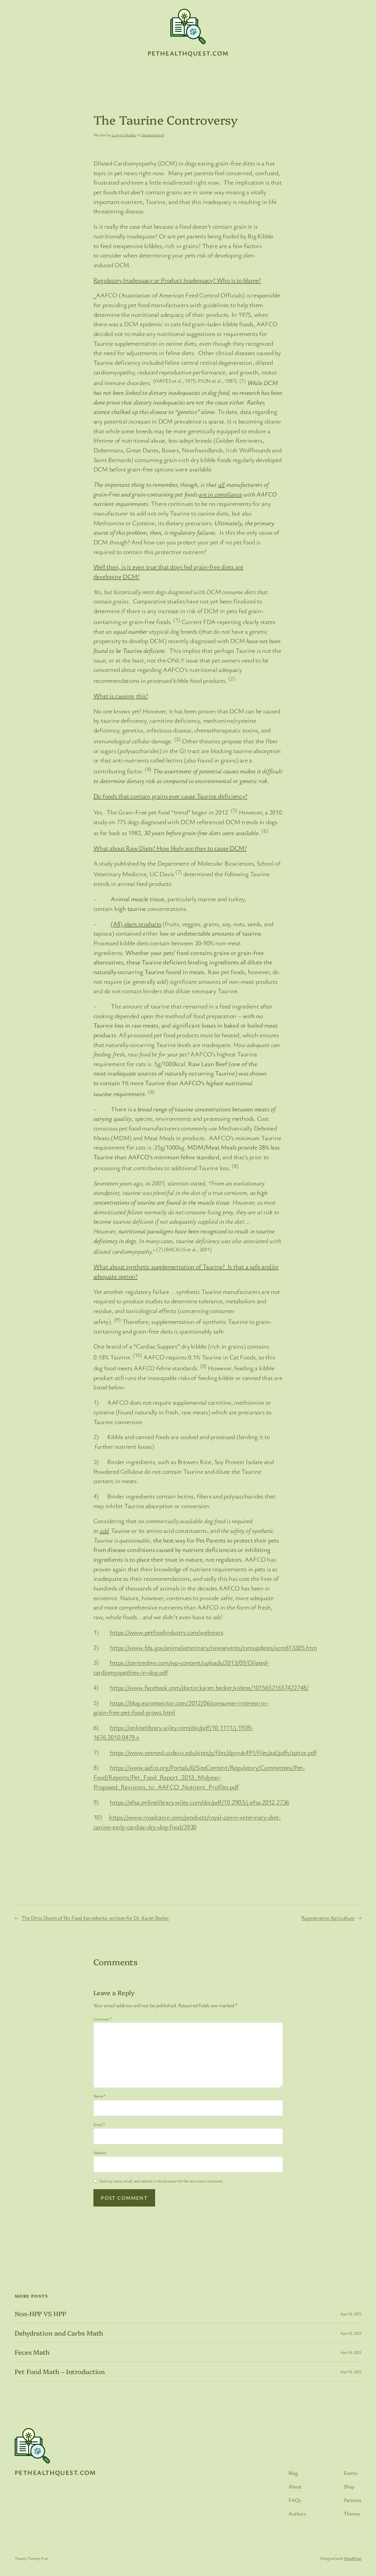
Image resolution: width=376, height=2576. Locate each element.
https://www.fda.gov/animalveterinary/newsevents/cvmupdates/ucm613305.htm (213, 1647)
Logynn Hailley (124, 135)
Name (100, 2096)
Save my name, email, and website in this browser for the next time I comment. (161, 2181)
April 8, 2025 (351, 2314)
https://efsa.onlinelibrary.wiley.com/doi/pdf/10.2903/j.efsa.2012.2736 (199, 1802)
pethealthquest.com (188, 53)
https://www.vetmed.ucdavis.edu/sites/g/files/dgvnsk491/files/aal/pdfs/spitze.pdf (213, 1752)
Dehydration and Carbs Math (59, 2333)
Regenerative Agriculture (328, 1918)
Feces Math (32, 2352)
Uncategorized (152, 135)
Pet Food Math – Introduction (60, 2371)
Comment (103, 2019)
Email (99, 2124)
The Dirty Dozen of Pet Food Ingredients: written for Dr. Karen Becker (95, 1918)
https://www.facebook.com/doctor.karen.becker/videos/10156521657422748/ (209, 1687)
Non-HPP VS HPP (40, 2314)
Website (100, 2153)
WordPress (353, 2558)
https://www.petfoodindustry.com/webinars (166, 1632)
